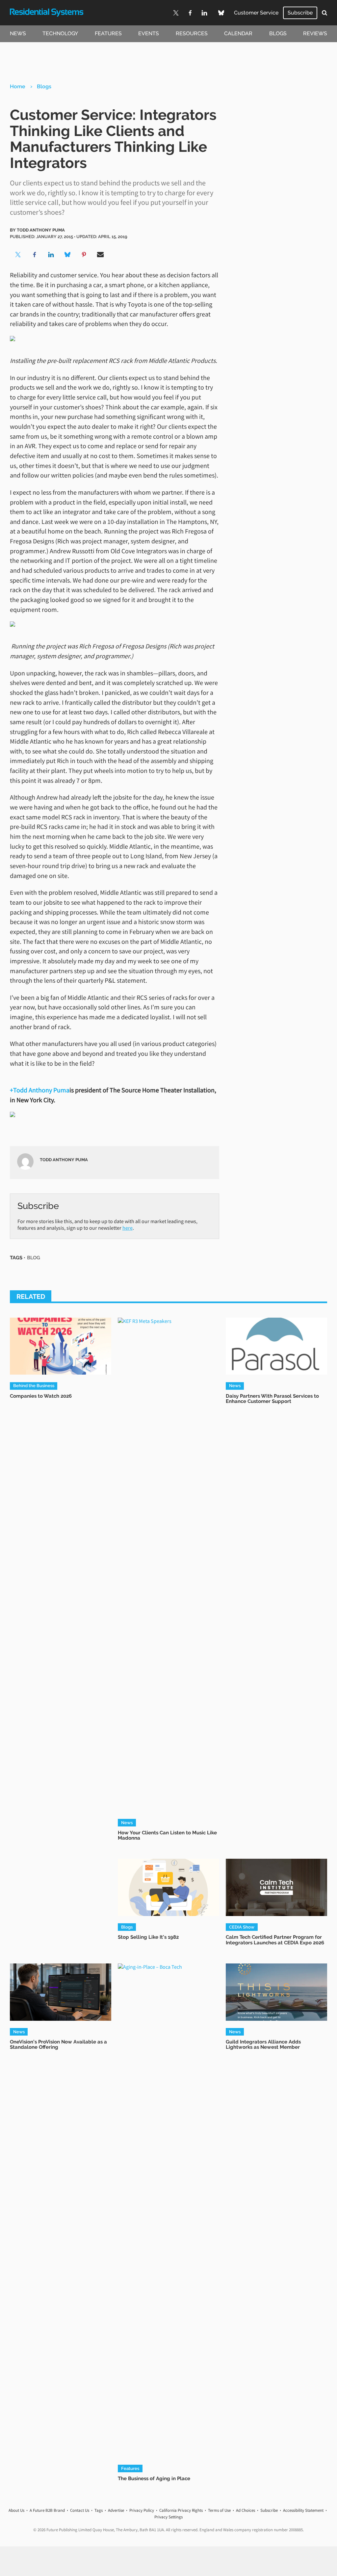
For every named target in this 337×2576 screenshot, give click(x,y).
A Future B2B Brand (47, 2510)
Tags (99, 2510)
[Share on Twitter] (18, 255)
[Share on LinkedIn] (51, 255)
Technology (60, 33)
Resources (192, 33)
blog (34, 1258)
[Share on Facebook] (35, 255)
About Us (16, 2510)
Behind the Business (34, 1385)
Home (18, 86)
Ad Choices (246, 2510)
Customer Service (256, 13)
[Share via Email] (100, 255)
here (128, 1228)
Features (108, 33)
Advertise (116, 2510)
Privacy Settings (168, 2517)
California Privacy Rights (181, 2510)
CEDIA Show (242, 1927)
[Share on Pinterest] (84, 255)
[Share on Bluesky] (67, 255)
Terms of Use (219, 2510)
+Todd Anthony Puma (40, 1090)
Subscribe (300, 13)
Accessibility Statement (303, 2510)
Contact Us (80, 2510)
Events (149, 33)
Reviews (315, 33)
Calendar (238, 33)
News (18, 33)
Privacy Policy (142, 2510)
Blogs (278, 33)
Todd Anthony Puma (41, 230)
